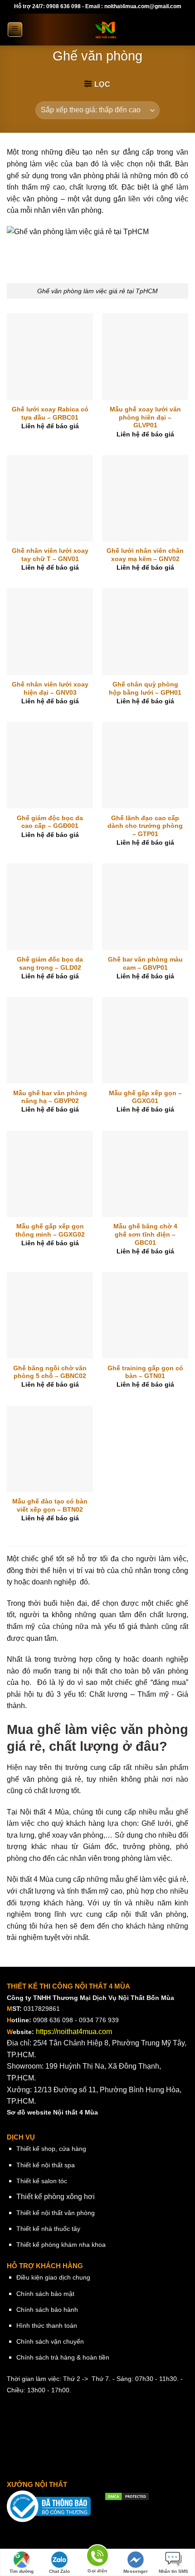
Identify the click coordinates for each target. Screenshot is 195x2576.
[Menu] (15, 30)
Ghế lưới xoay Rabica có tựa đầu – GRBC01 (50, 413)
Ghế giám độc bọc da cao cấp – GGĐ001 (50, 822)
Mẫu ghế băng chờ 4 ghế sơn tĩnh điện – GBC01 (145, 1234)
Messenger (136, 2571)
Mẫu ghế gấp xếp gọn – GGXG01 (145, 1097)
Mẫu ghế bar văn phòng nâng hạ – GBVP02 (50, 1097)
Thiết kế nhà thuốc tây (48, 2229)
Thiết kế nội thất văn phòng (56, 2213)
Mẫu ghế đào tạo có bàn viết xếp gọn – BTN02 (50, 1506)
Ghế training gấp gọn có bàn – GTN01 (145, 1372)
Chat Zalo (59, 2571)
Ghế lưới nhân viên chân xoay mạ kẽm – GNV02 (145, 555)
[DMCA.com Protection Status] (127, 2496)
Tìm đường (22, 2571)
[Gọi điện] (97, 2557)
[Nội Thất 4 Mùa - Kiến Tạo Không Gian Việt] (106, 30)
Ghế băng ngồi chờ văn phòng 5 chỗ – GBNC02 (50, 1372)
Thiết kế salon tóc (42, 2181)
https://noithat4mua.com (74, 2032)
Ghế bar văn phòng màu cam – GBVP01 (145, 964)
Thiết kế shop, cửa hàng (51, 2149)
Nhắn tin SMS (173, 2571)
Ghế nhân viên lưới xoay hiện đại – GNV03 (50, 689)
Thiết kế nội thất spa (46, 2165)
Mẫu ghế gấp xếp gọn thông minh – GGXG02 (50, 1230)
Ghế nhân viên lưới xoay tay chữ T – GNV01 (50, 555)
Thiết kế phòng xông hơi (56, 2197)
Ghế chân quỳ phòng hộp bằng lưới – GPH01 (145, 689)
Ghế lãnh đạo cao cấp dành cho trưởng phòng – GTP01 (145, 826)
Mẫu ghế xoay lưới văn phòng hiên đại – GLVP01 (145, 417)
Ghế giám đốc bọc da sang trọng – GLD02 (50, 964)
